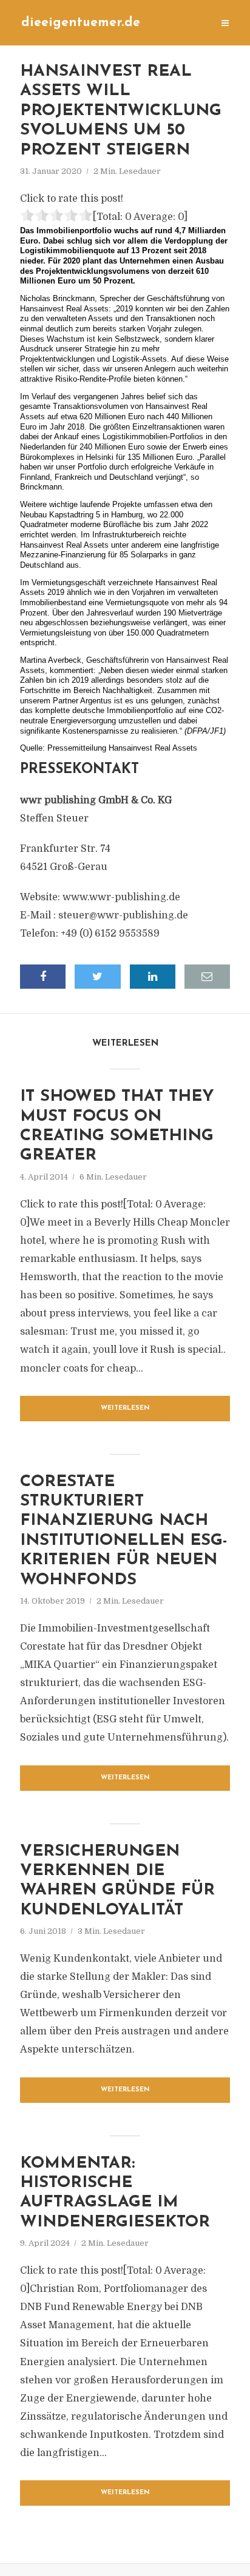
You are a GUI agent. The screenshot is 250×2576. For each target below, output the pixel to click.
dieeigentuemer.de (81, 23)
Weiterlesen (125, 1408)
